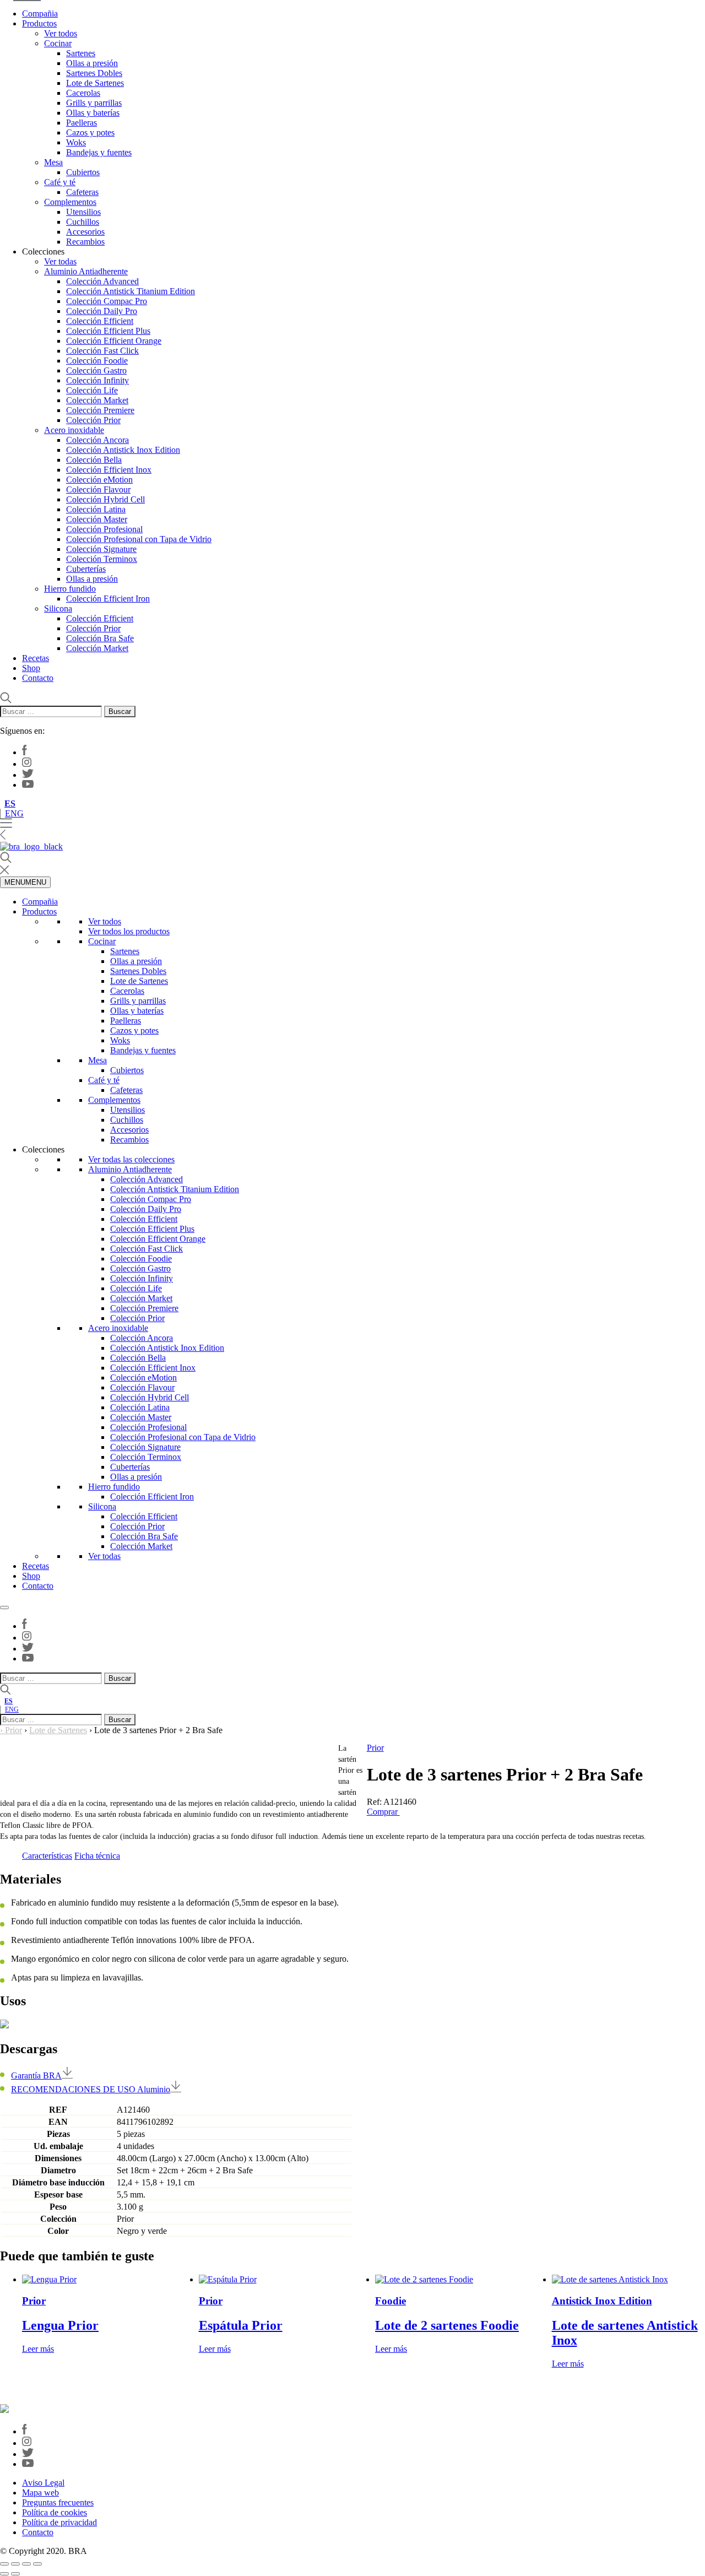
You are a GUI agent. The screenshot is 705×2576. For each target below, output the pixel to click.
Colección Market (97, 400)
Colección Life (92, 390)
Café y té (60, 182)
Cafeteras (82, 192)
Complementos (70, 202)
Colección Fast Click (102, 351)
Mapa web (40, 2493)
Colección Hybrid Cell (105, 499)
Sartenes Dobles (94, 73)
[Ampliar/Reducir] (4, 2564)
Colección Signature (101, 549)
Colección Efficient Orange (114, 341)
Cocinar (58, 43)
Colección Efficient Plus (108, 331)
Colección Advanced (102, 281)
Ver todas (60, 261)
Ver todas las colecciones (131, 1159)
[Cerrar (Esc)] (37, 2564)
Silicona (58, 608)
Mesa (53, 162)
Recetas (36, 658)
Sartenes (81, 53)
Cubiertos (83, 172)
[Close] (4, 1608)
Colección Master (97, 519)
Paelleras (82, 123)
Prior (13, 1730)
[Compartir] (26, 2564)
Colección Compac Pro (107, 301)
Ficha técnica (97, 1856)
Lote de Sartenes (95, 83)
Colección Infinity (97, 380)
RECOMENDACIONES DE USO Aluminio (91, 2089)
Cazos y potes (90, 132)
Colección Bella (94, 460)
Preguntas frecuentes (58, 2502)
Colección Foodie (97, 361)
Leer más (38, 2349)
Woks (76, 142)
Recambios (85, 242)
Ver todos (61, 33)
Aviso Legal (43, 2483)
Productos (39, 23)
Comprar (383, 1812)
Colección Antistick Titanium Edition (131, 291)
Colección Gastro (96, 370)
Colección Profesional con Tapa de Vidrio (139, 539)
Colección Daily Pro (102, 311)
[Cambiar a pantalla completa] (15, 2564)
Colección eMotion (99, 480)
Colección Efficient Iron (108, 599)
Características (47, 1856)
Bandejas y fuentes (99, 152)
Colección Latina (96, 509)
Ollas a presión (92, 63)
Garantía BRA (36, 2076)
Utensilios (83, 212)
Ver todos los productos (129, 931)
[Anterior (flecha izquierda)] (4, 2574)
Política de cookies (55, 2512)
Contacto (38, 678)
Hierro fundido (70, 589)
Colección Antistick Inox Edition (123, 450)
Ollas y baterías (93, 113)
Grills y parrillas (94, 103)
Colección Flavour (98, 489)
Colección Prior (93, 420)
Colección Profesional (104, 529)
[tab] (47, 1856)
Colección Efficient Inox (109, 470)
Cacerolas (83, 93)
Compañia (40, 13)
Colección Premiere (100, 410)
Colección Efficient (100, 321)
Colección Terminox (102, 559)
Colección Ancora (97, 440)
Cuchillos (83, 222)
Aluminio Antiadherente (86, 271)
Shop (31, 668)
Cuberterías (86, 569)
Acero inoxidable (74, 430)
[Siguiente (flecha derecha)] (15, 2574)
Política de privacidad (59, 2522)
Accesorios (85, 232)
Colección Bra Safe (100, 638)
